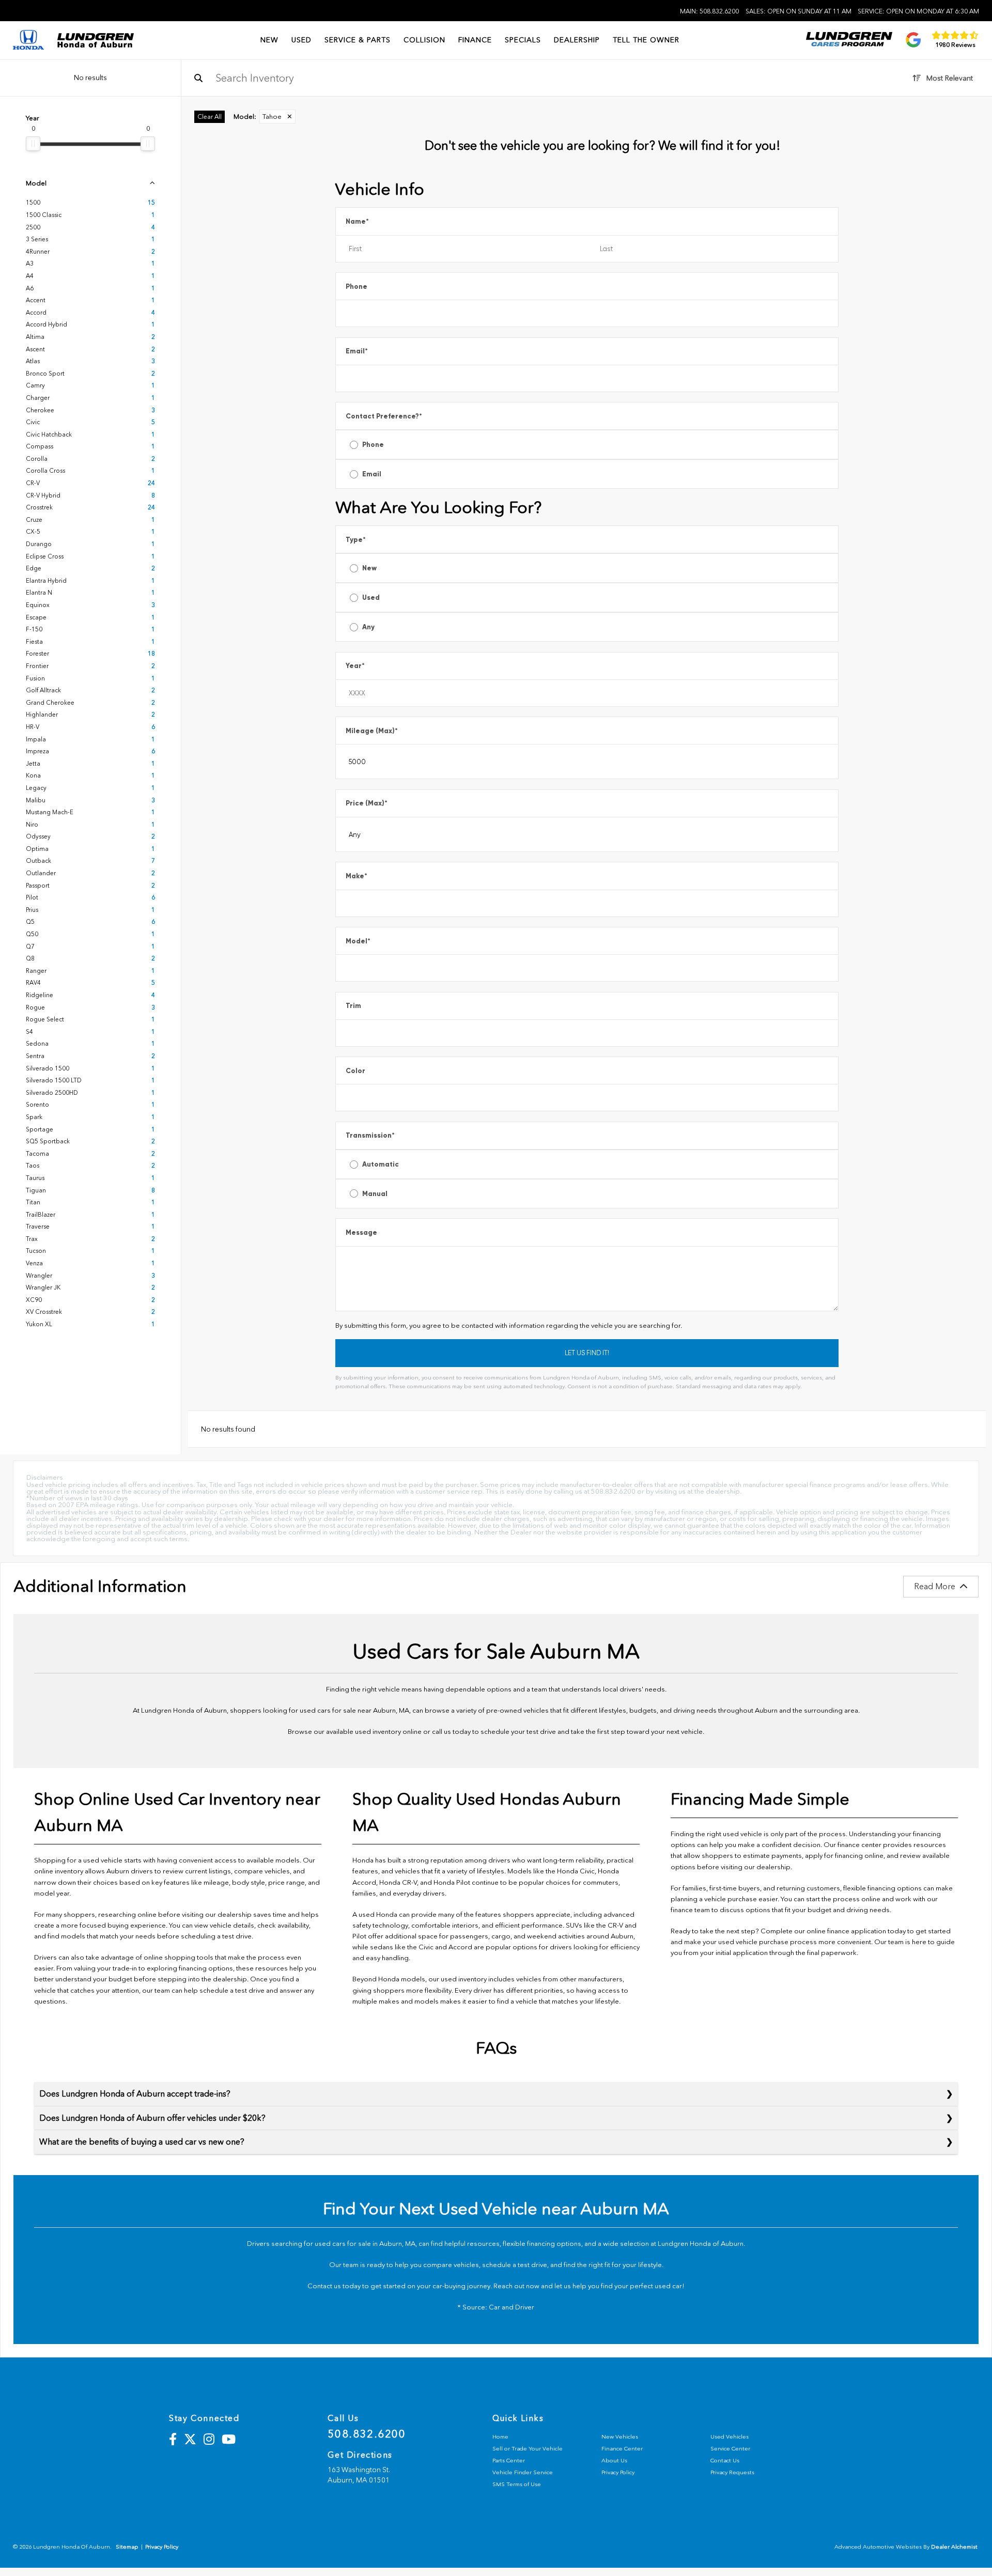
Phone (357, 286)
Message (361, 1232)
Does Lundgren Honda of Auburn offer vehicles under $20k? (152, 2118)
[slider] (33, 144)
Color (355, 1071)
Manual (375, 1194)
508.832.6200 (367, 2434)
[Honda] (28, 41)
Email (357, 351)
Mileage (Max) (372, 731)
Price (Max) (367, 803)
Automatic (381, 1164)
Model (358, 941)
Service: (918, 11)
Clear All (210, 117)
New (369, 568)
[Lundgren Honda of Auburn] (95, 40)
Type (356, 540)
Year (355, 666)
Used (371, 598)
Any (368, 627)
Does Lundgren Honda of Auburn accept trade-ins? (135, 2094)
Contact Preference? (384, 416)
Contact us (324, 2286)
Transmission (370, 1135)
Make (357, 876)
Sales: (799, 11)
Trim (353, 1006)
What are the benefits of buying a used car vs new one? (142, 2142)
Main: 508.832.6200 (709, 11)
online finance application (846, 1931)
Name (357, 221)
